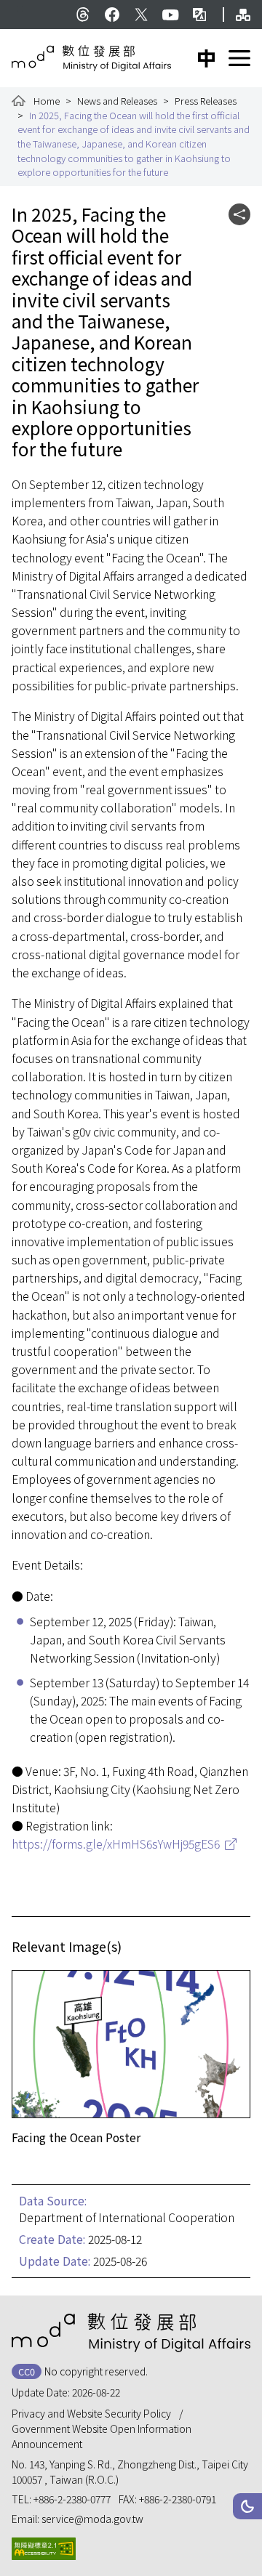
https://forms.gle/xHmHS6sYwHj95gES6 (116, 1844)
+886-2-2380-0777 (72, 2499)
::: (20, 7)
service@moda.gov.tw (92, 2519)
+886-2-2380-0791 (178, 2499)
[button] (247, 2506)
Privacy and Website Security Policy (91, 2413)
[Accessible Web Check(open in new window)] (44, 2549)
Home (47, 101)
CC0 (27, 2371)
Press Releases (206, 101)
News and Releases (117, 101)
